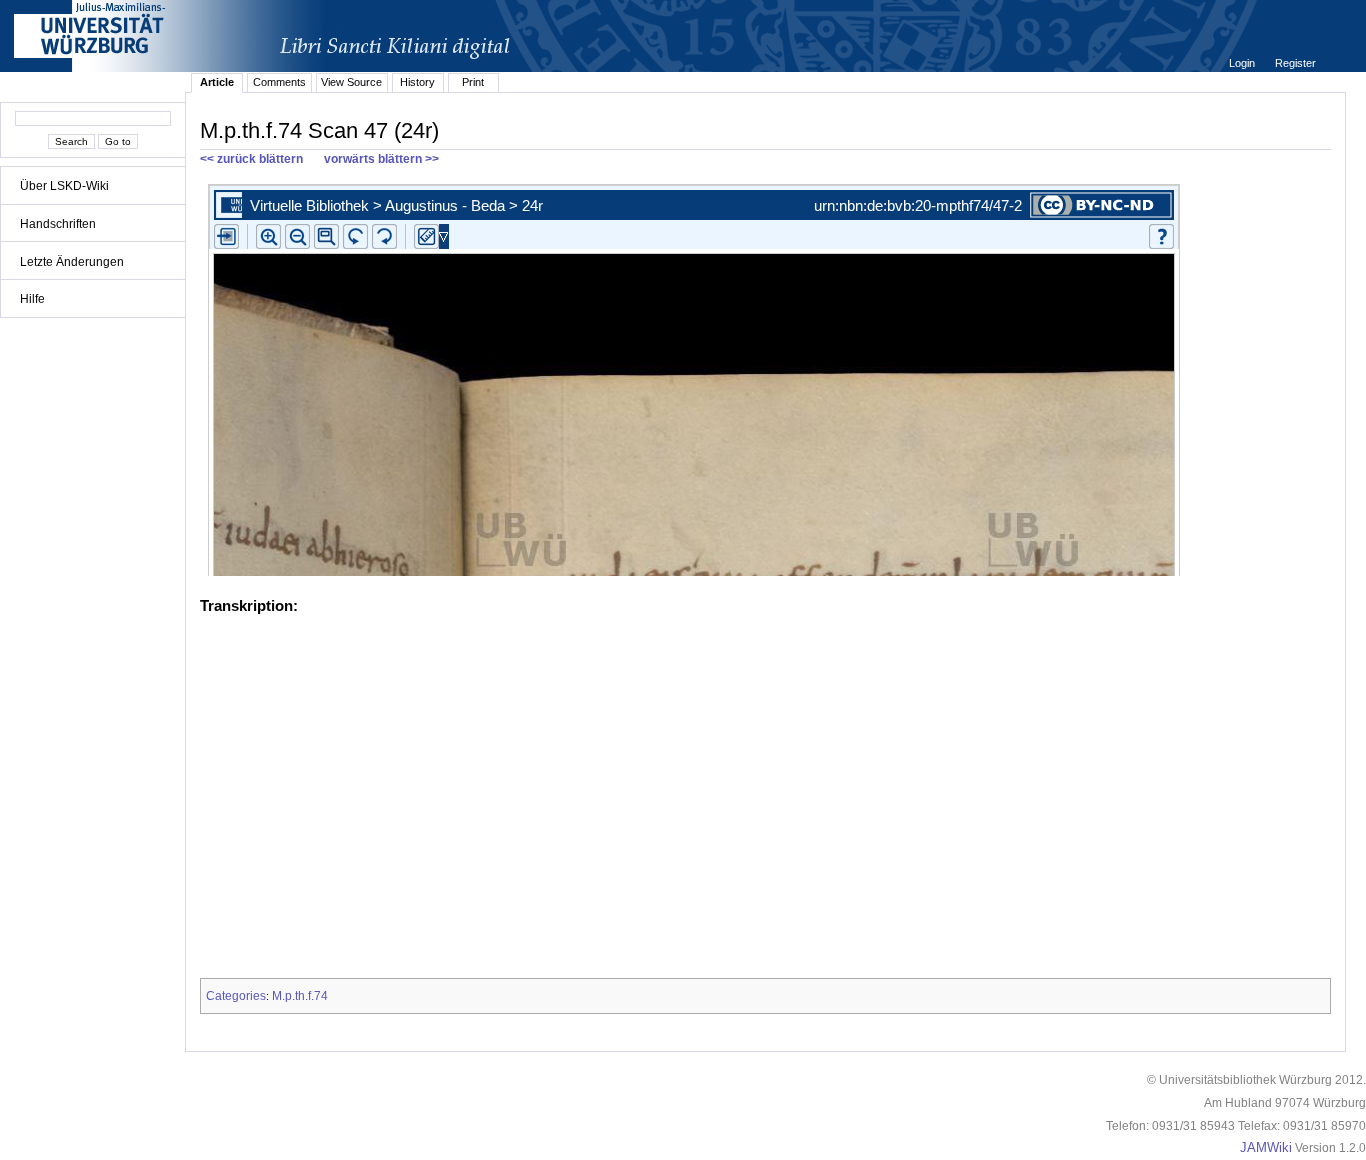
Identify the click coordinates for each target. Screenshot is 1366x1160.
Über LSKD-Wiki (64, 186)
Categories (236, 996)
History (417, 82)
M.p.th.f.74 (300, 996)
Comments (279, 82)
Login (1243, 63)
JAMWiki (1266, 1148)
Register (1295, 63)
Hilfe (32, 299)
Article (217, 82)
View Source (351, 82)
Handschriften (58, 224)
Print (473, 82)
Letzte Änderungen (72, 262)
